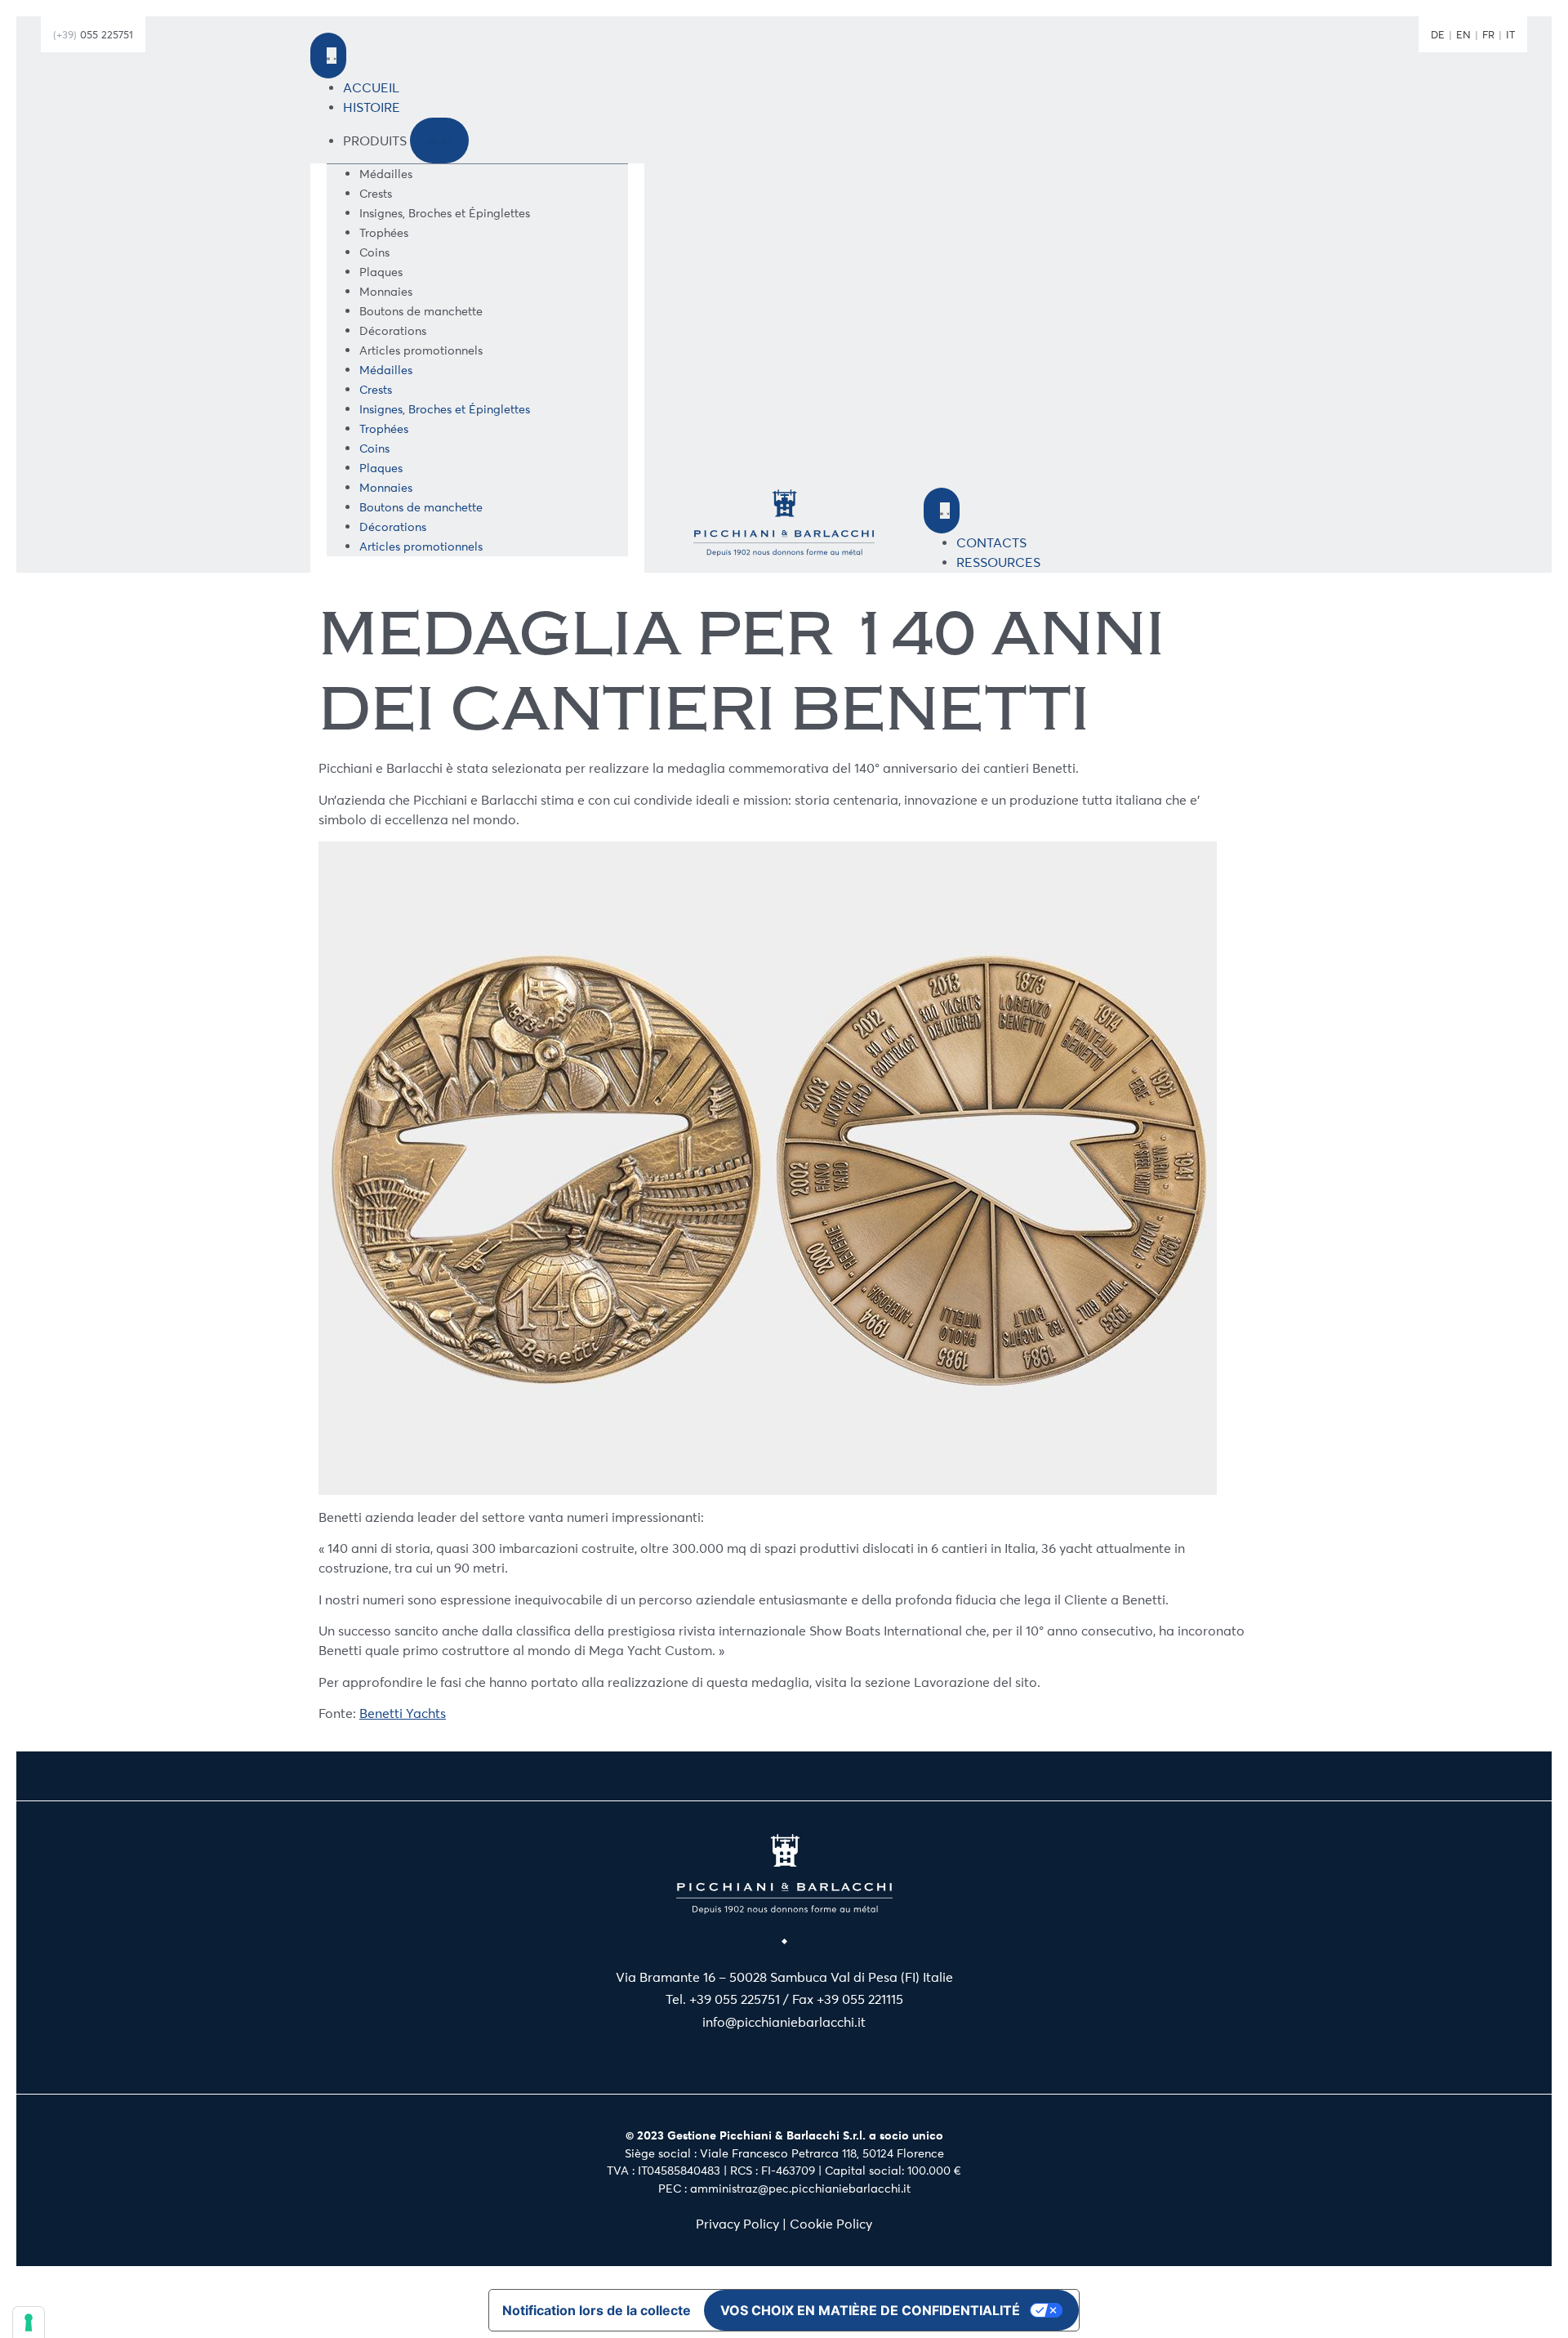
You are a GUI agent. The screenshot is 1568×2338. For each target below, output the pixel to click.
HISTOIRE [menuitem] (372, 107)
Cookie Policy (831, 2224)
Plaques (381, 272)
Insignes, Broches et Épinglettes (445, 214)
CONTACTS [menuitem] (991, 543)
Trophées (384, 233)
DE (1438, 34)
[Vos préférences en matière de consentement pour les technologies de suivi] (29, 2322)
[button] (439, 141)
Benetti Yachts (403, 1713)
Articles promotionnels (421, 351)
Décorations (393, 331)
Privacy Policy (737, 2224)
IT (1510, 34)
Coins (374, 253)
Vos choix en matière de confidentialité (870, 2310)
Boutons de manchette (421, 312)
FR (1488, 34)
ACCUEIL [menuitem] (371, 88)
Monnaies (386, 292)
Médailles (386, 174)
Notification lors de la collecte (597, 2310)
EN (1463, 34)
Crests (376, 194)
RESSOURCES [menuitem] (998, 562)
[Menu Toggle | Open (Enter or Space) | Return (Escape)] (328, 56)
